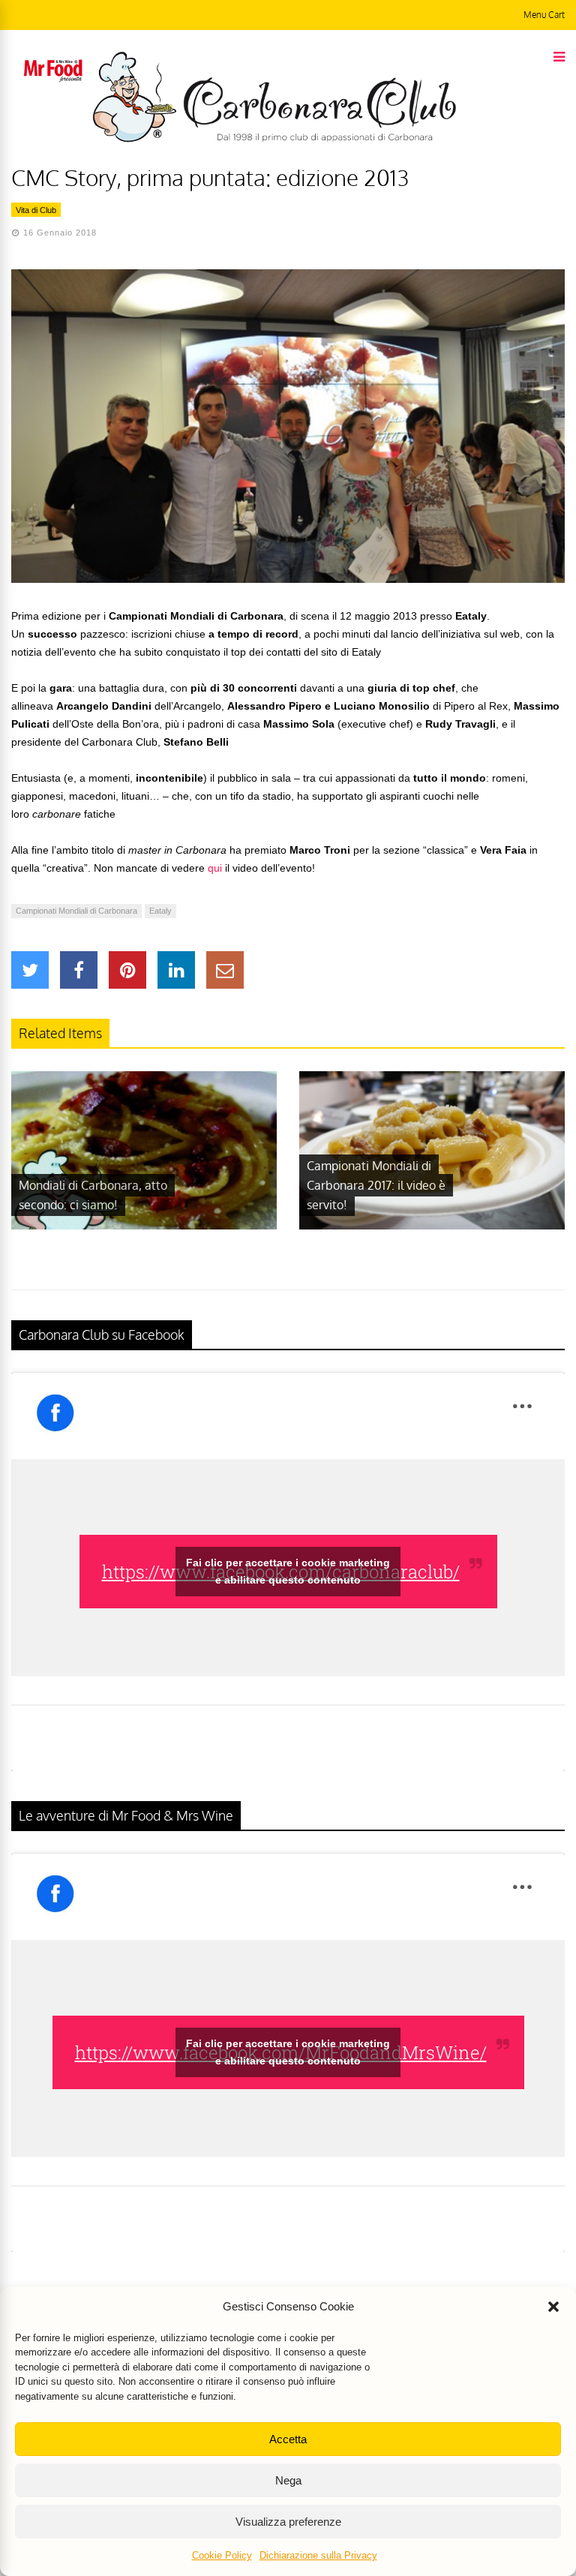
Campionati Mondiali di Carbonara (76, 911)
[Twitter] (30, 970)
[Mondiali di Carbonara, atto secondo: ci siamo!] (144, 1226)
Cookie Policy (222, 2555)
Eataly (160, 911)
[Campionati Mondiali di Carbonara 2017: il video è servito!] (432, 1226)
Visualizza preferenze (288, 2522)
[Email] (225, 970)
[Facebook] (79, 970)
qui (215, 868)
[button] (553, 2307)
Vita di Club (36, 210)
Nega (288, 2480)
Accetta (288, 2439)
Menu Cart (544, 15)
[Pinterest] (127, 970)
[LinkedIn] (176, 970)
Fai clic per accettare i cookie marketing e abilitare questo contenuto (288, 1571)
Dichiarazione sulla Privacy (318, 2555)
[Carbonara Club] (274, 140)
